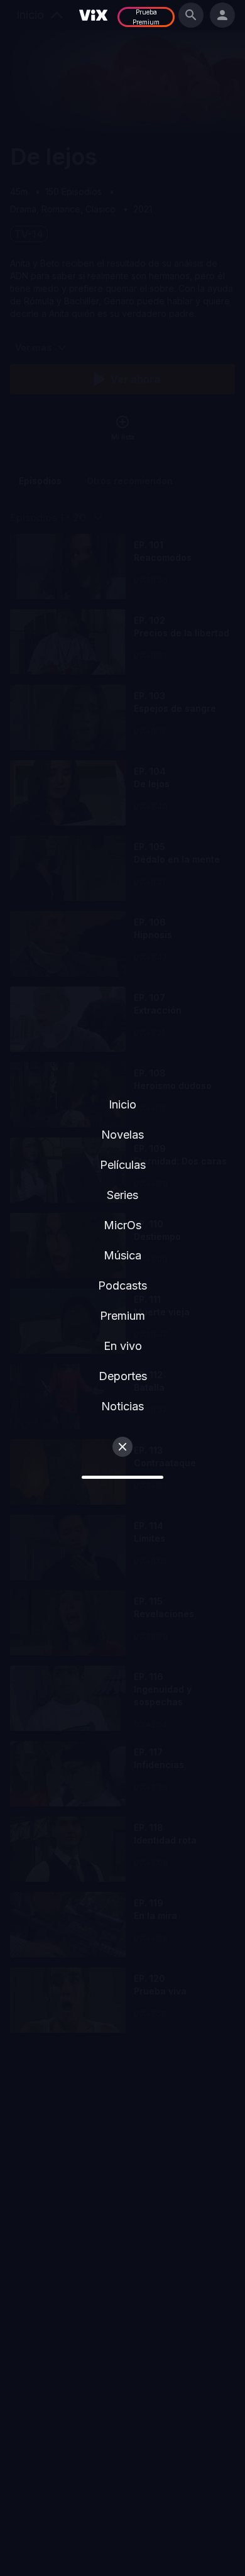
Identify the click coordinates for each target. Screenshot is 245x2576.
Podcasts (122, 1285)
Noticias (122, 1406)
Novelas (122, 1135)
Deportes (123, 1376)
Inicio (122, 1104)
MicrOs (122, 1225)
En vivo (123, 1346)
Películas (123, 1165)
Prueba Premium (146, 17)
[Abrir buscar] (191, 15)
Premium (122, 1316)
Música (122, 1255)
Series (122, 1195)
